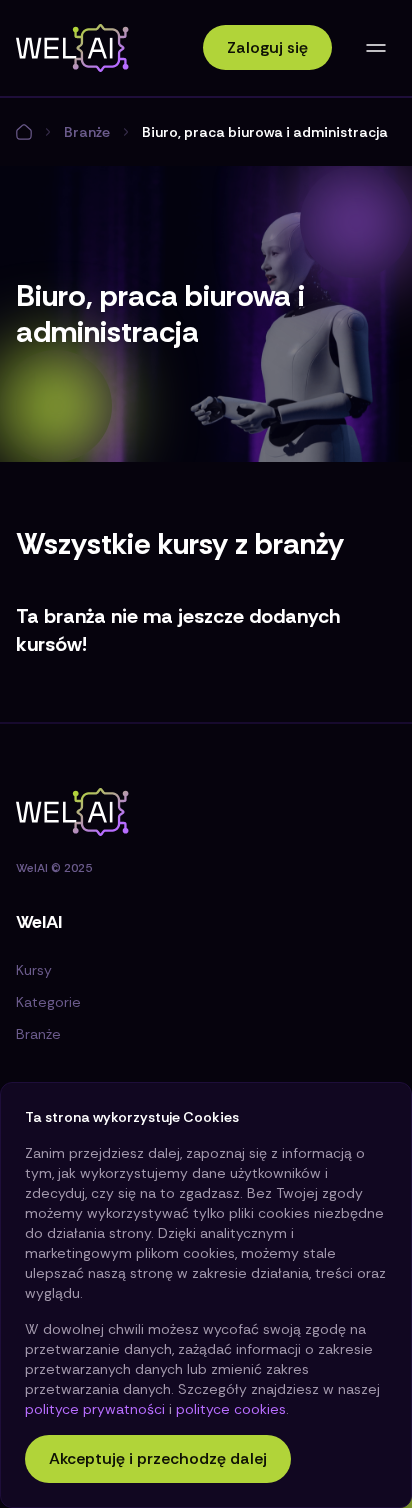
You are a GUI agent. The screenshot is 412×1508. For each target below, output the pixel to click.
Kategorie (48, 1002)
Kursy (34, 970)
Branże (87, 132)
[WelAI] (72, 48)
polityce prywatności (95, 1409)
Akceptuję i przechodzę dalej (158, 1458)
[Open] (376, 48)
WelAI (32, 868)
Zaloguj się (267, 47)
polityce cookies (231, 1409)
